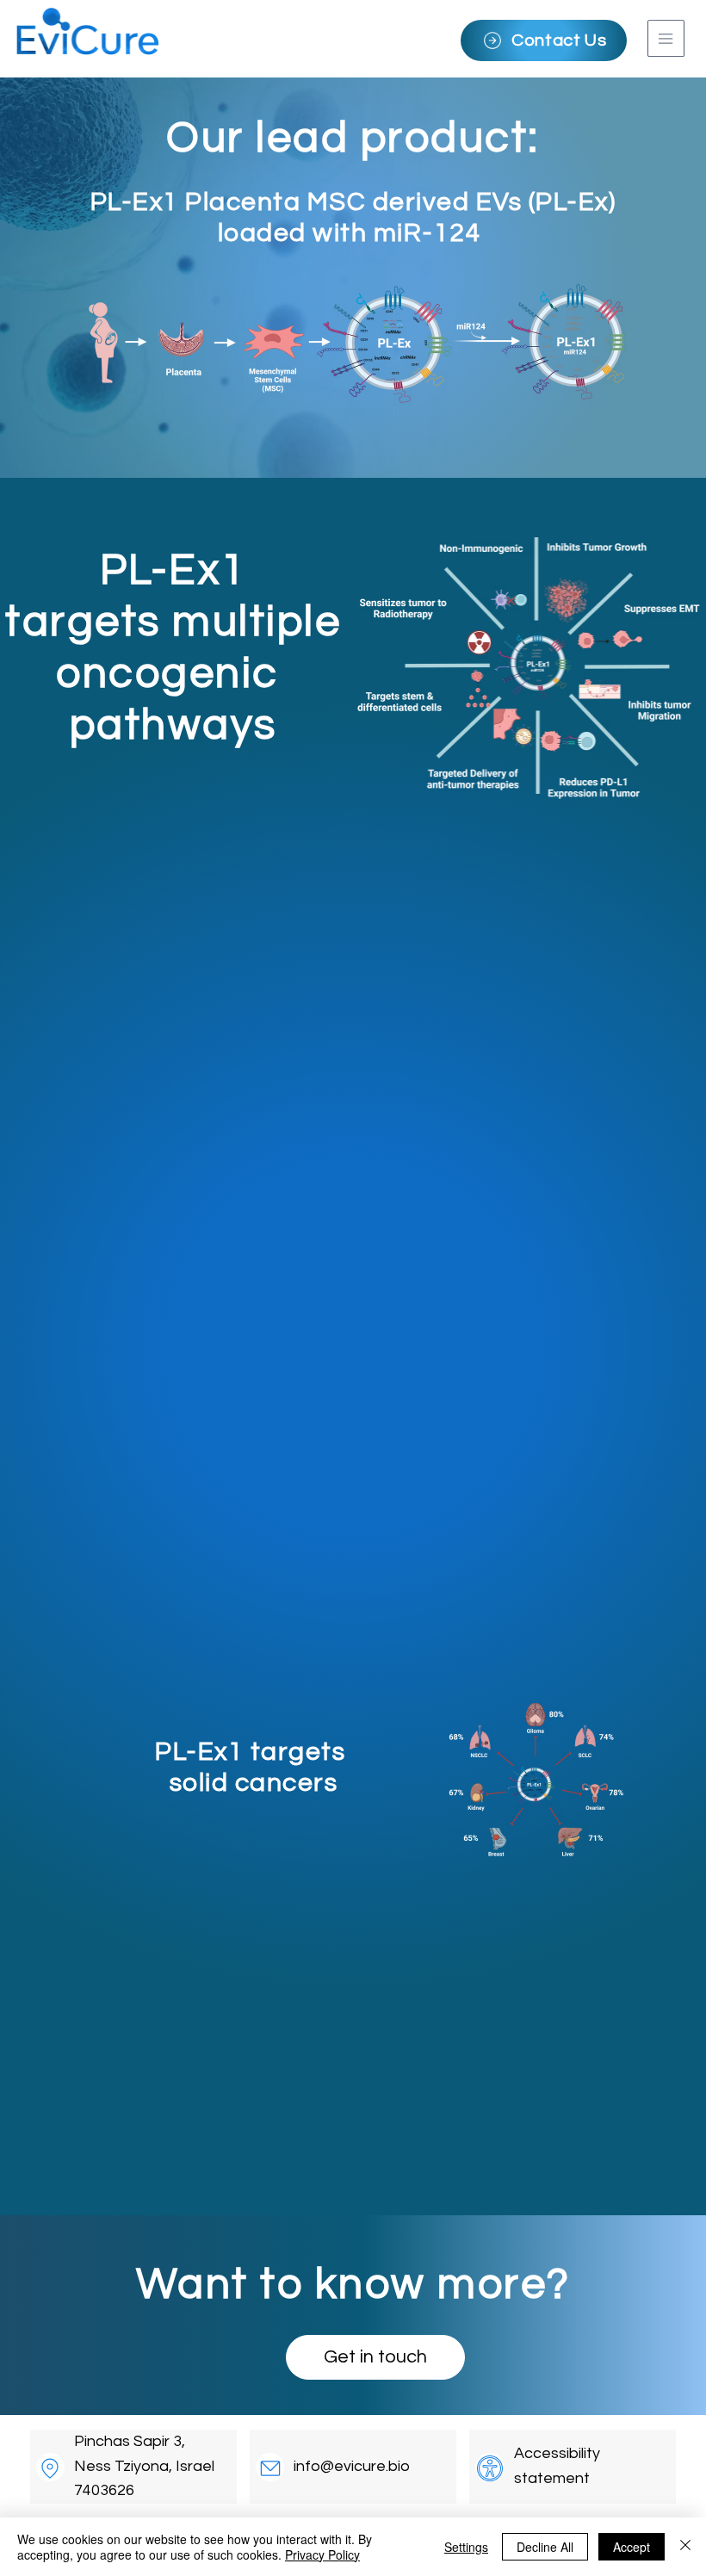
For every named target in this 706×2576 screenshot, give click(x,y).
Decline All (545, 2547)
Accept (632, 2547)
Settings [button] (466, 2547)
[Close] (685, 2547)
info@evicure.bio (352, 2466)
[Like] (50, 2467)
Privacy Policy (322, 2554)
